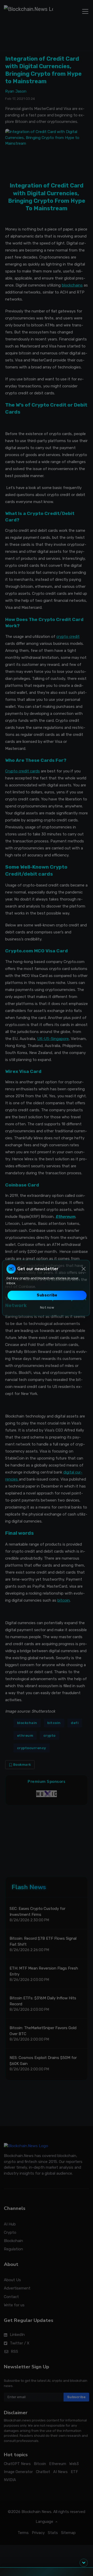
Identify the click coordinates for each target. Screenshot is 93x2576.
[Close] (84, 1269)
